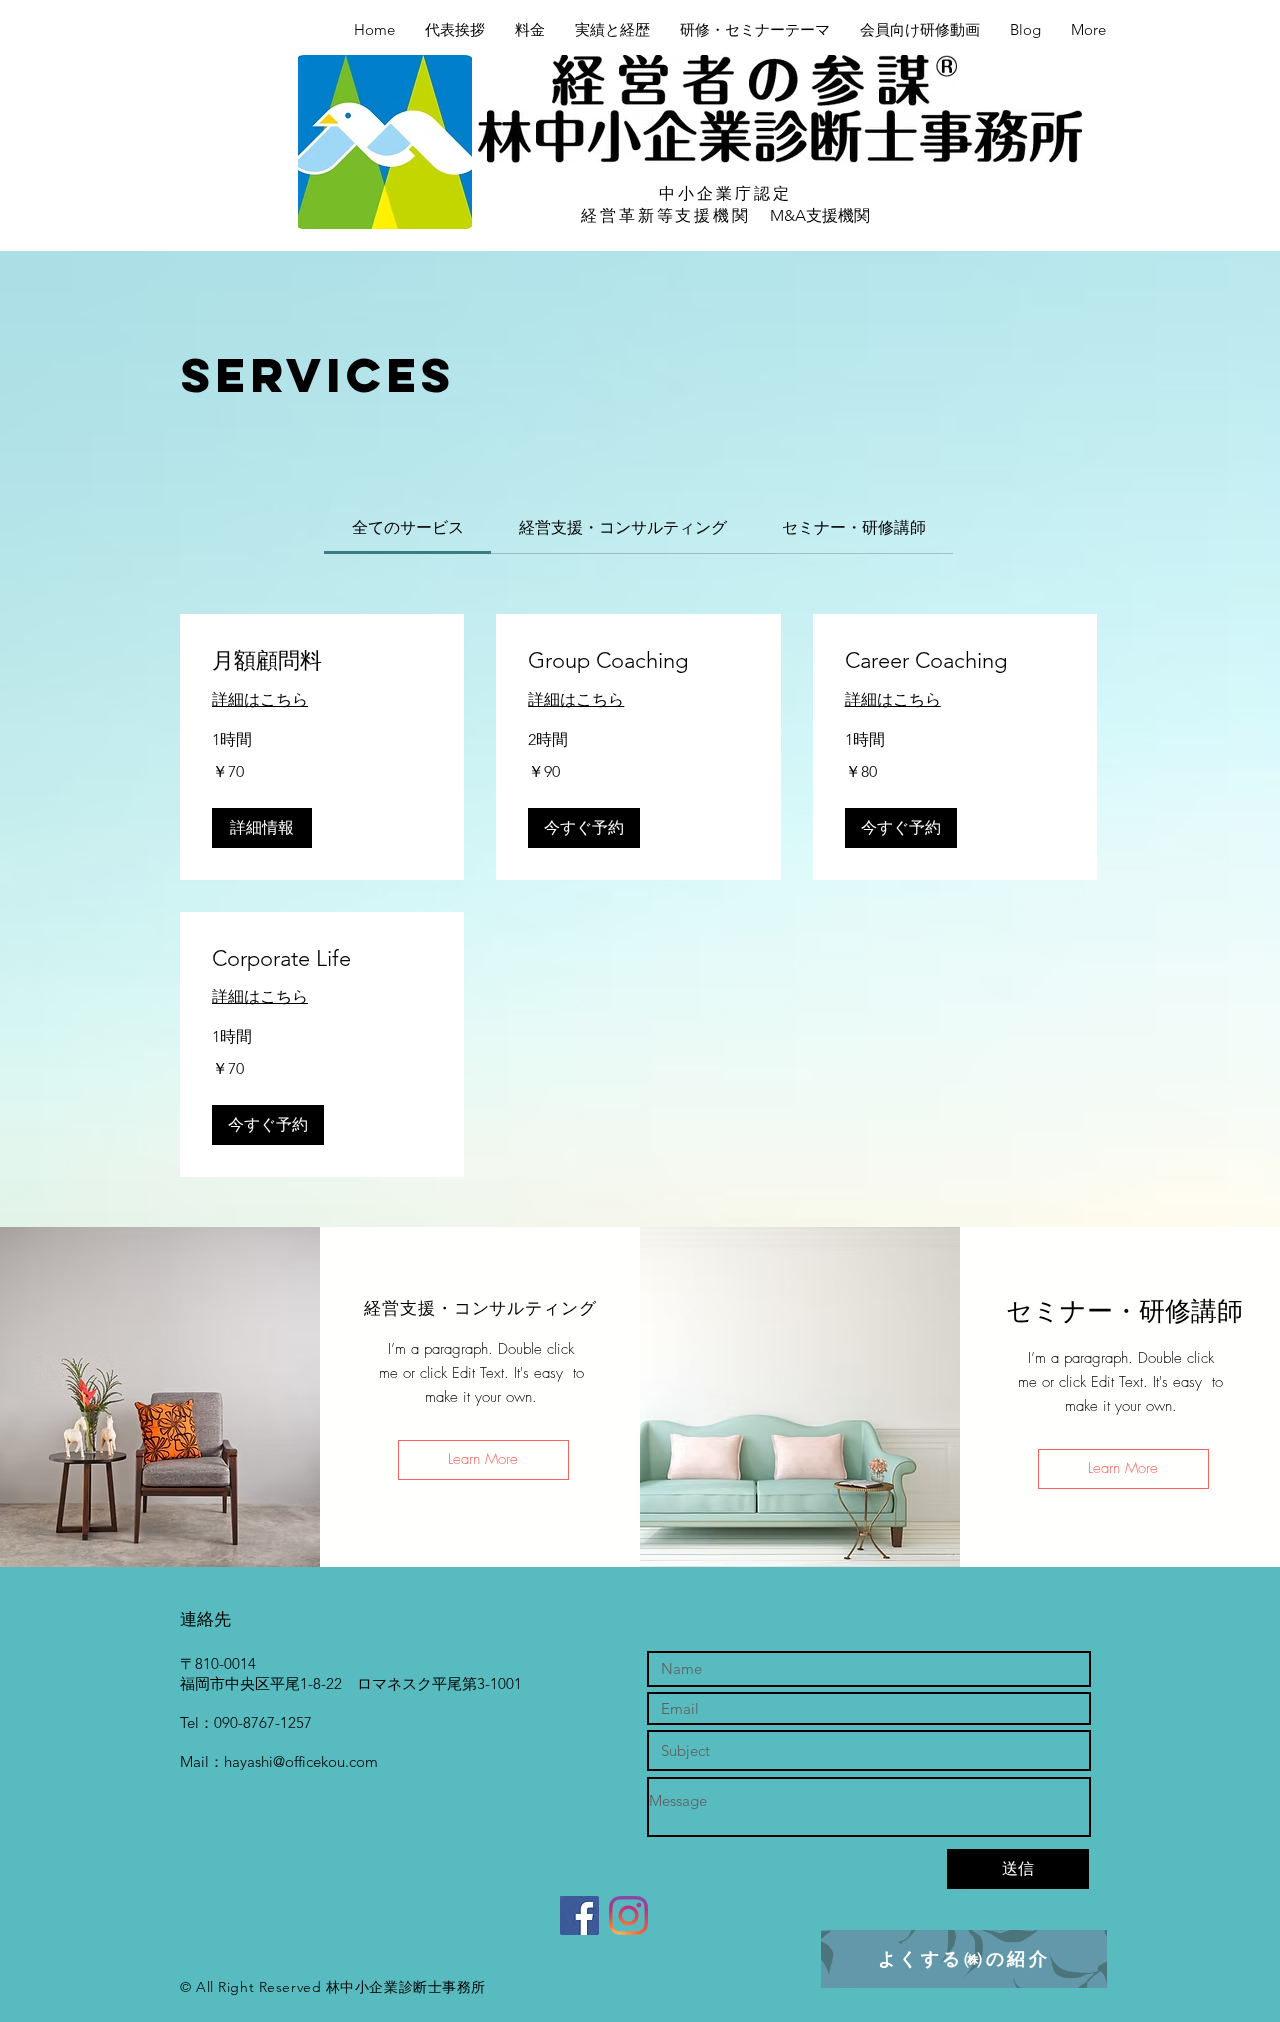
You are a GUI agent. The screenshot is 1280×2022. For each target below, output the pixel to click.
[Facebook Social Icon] (579, 1915)
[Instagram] (628, 1915)
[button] (262, 828)
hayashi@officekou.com (301, 1761)
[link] (408, 527)
